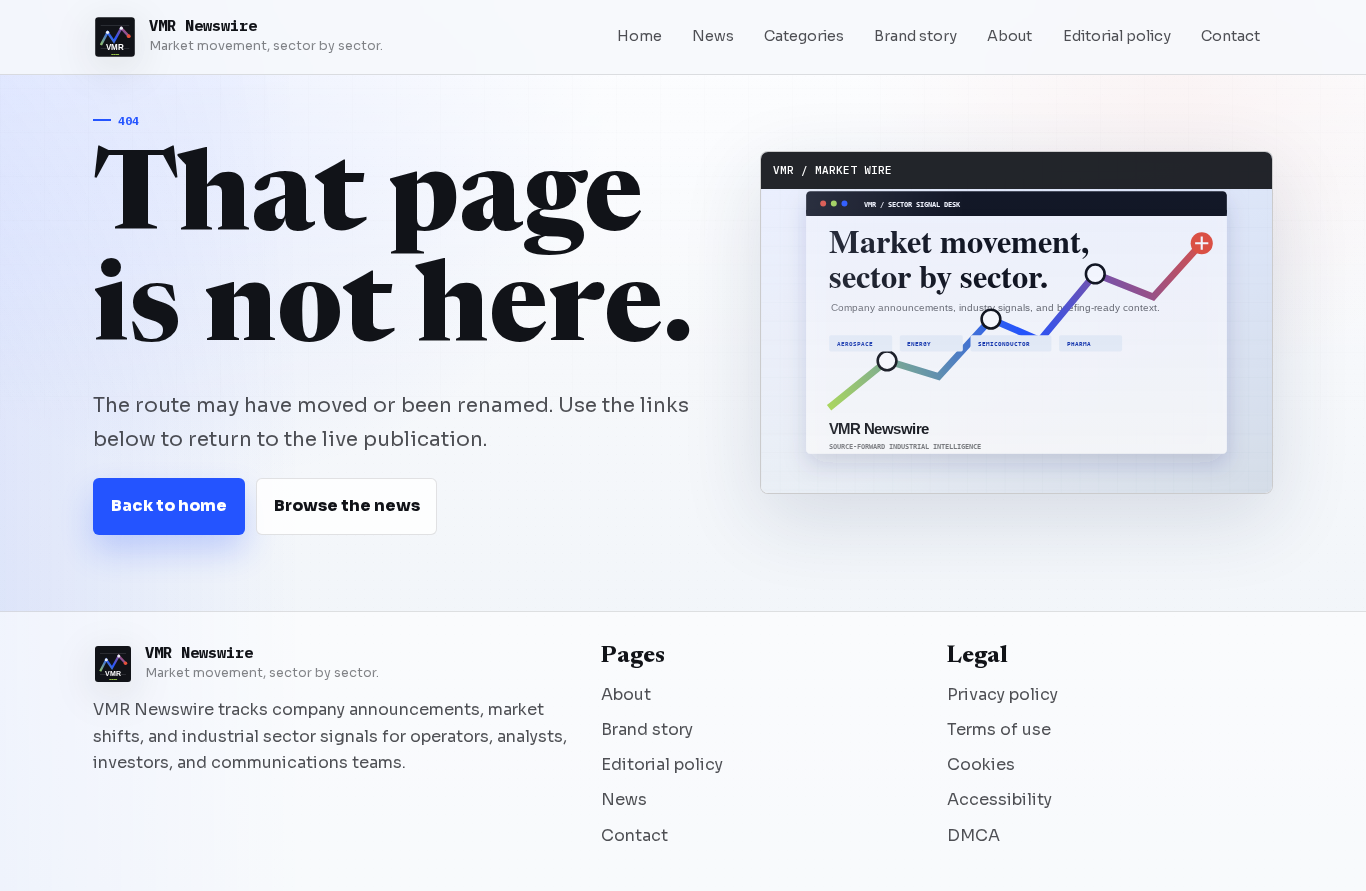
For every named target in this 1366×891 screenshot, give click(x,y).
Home (639, 36)
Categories (804, 36)
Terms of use (999, 729)
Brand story (915, 36)
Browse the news (347, 505)
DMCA (973, 835)
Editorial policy (1117, 36)
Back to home (169, 505)
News (713, 36)
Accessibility (999, 799)
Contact (1230, 36)
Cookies (981, 764)
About (1009, 36)
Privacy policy (1002, 694)
